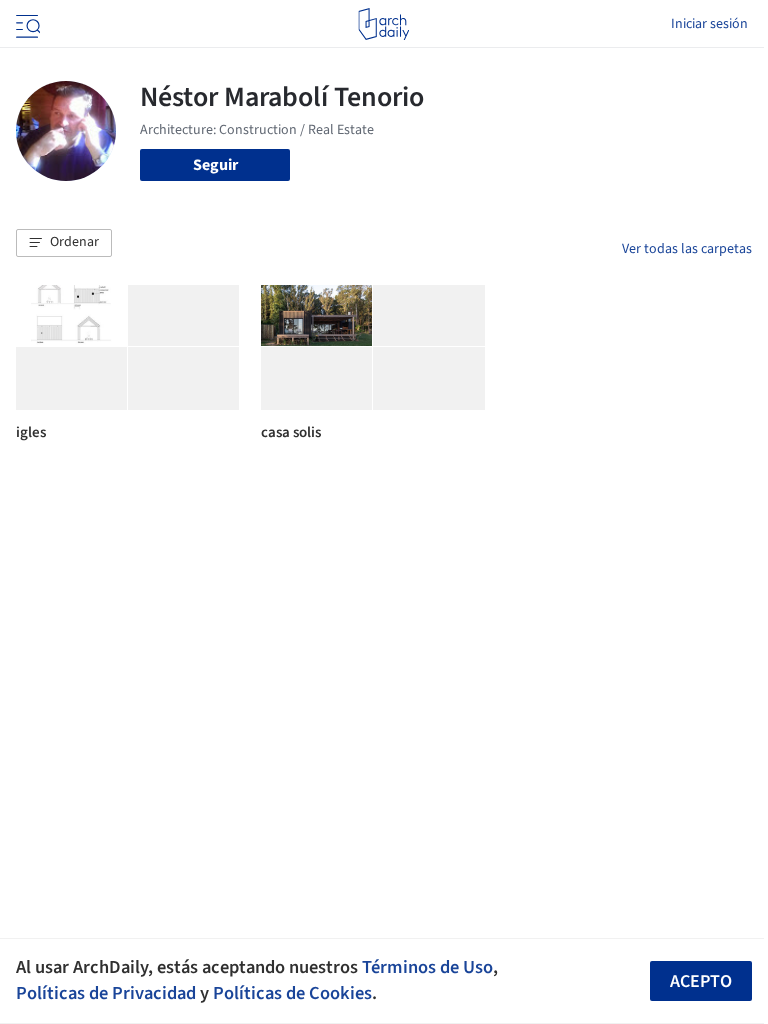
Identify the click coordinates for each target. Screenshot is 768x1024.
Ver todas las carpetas (687, 249)
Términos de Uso (427, 967)
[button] (64, 243)
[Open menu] (26, 24)
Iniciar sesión (709, 24)
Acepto (701, 981)
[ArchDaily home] (383, 24)
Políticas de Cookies (292, 993)
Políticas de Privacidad (106, 993)
